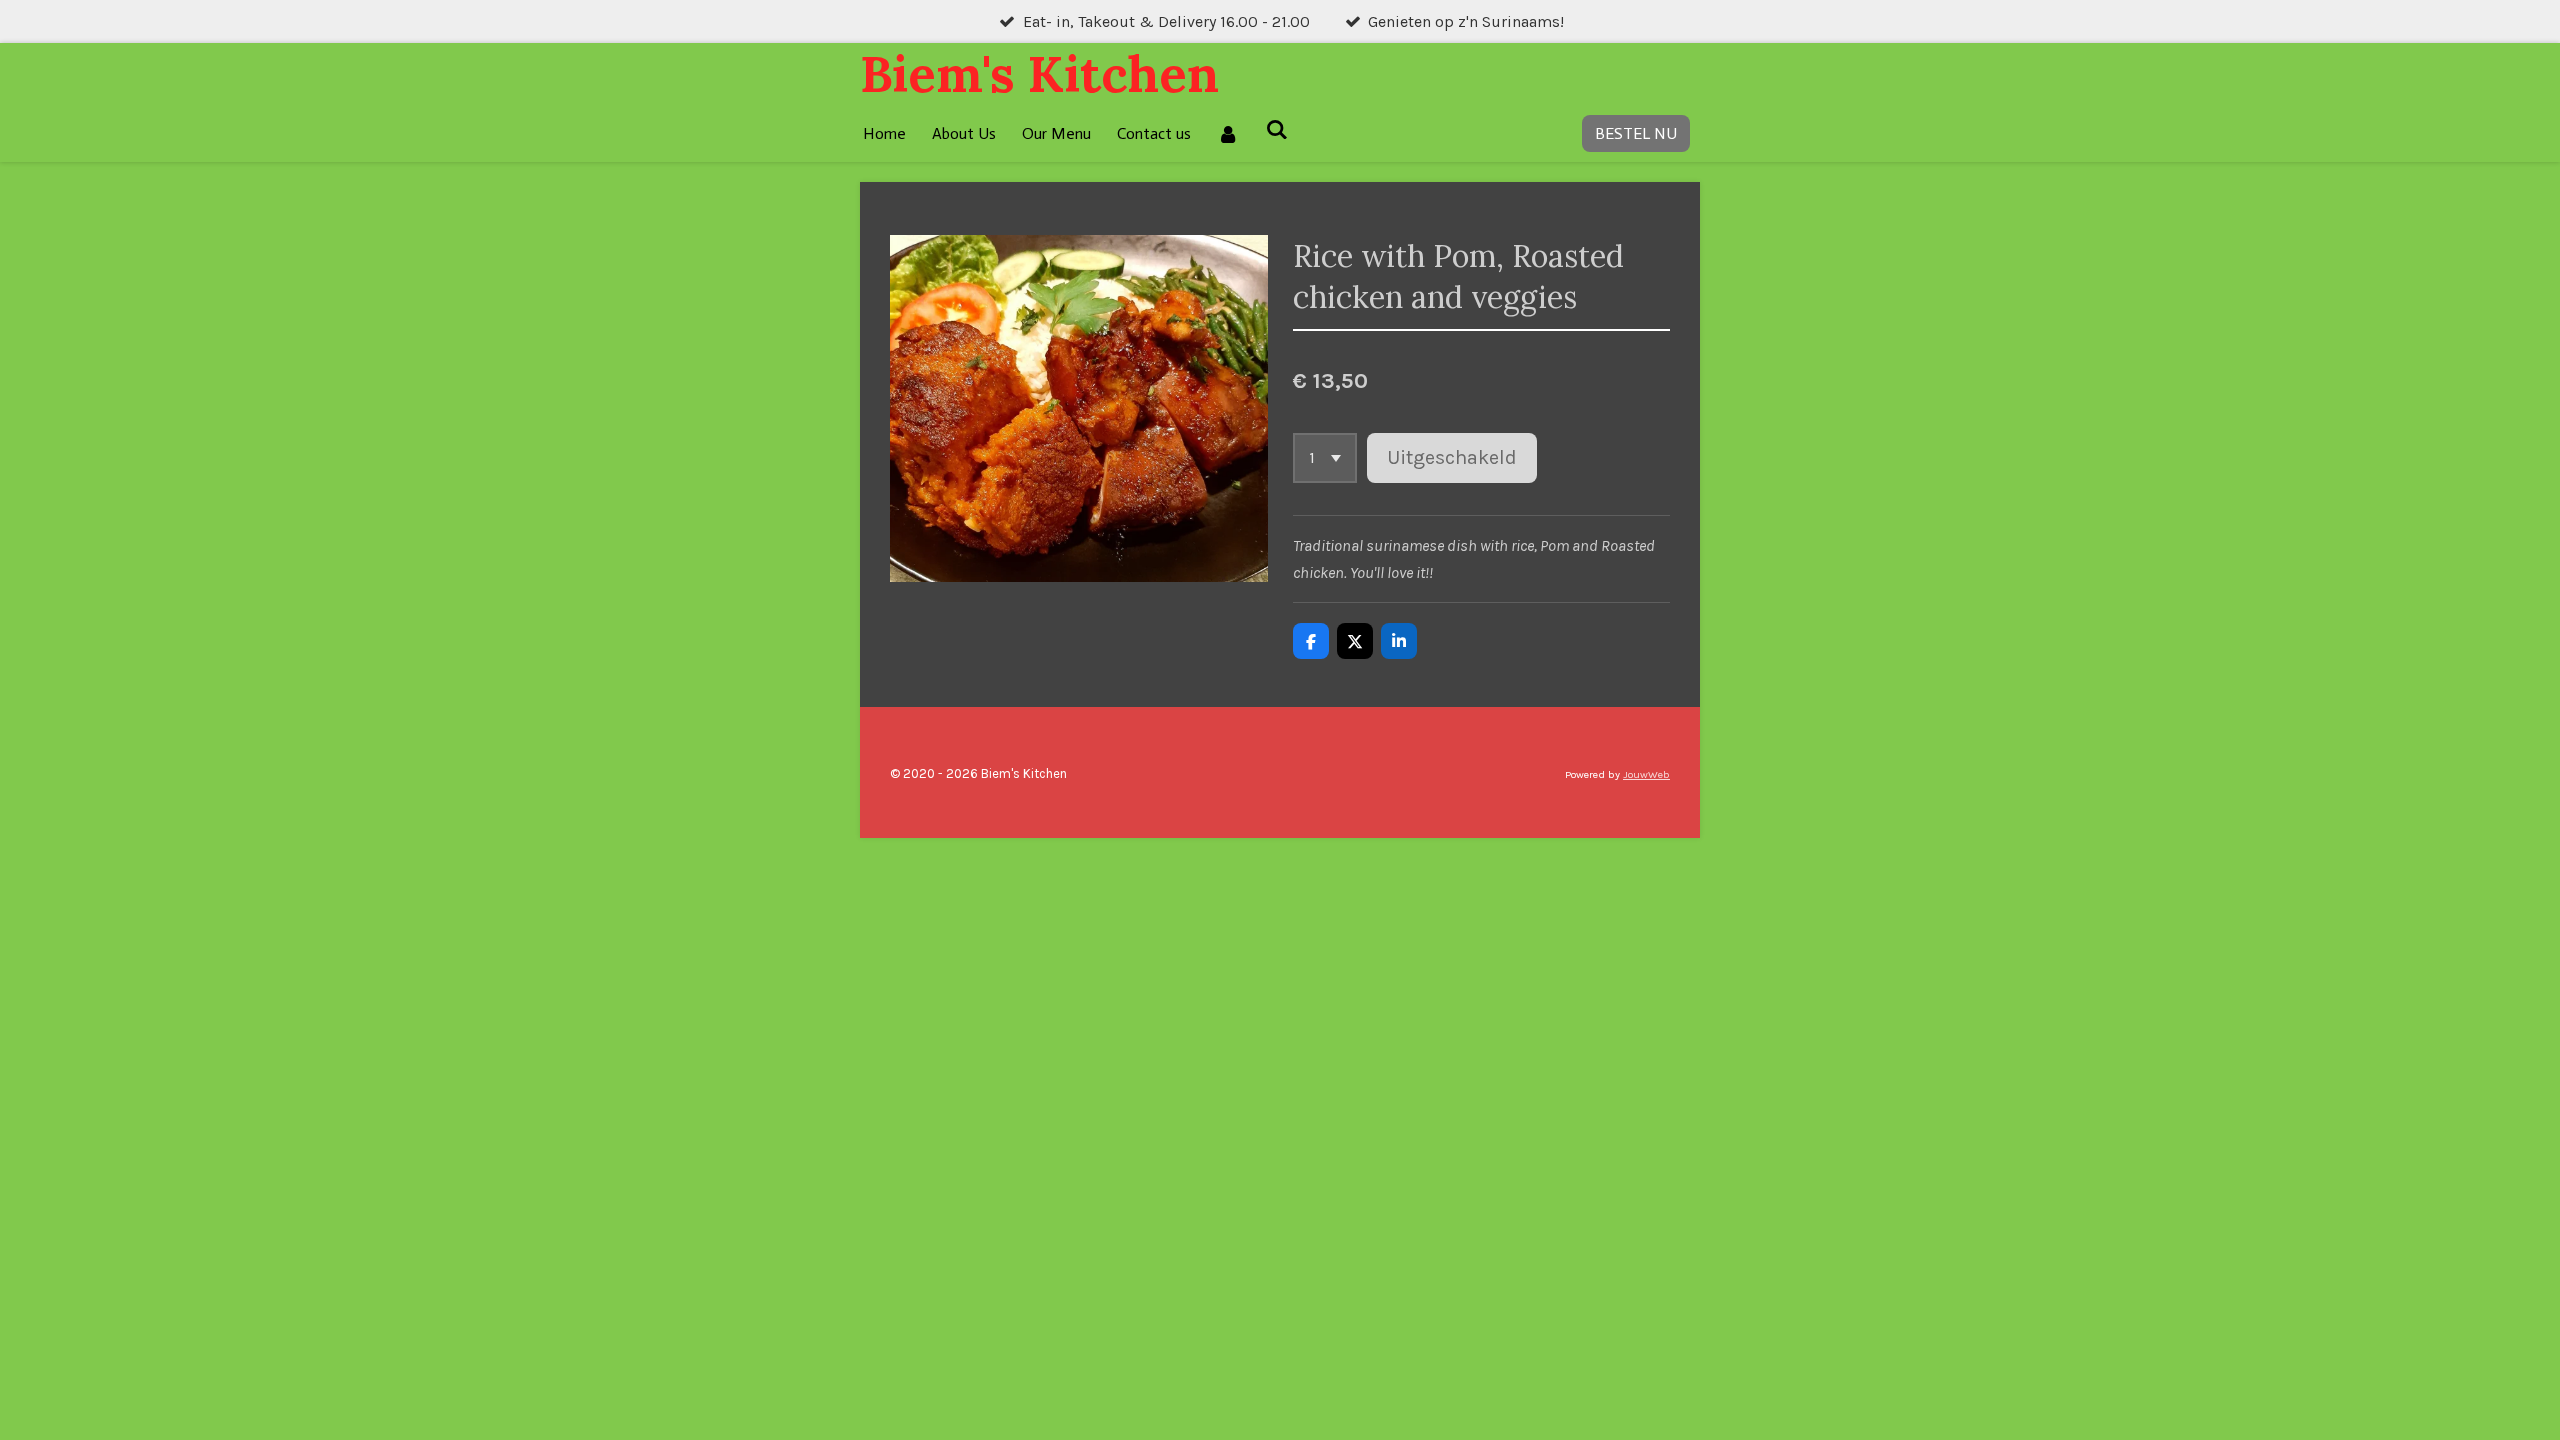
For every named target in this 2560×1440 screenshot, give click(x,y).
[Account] (1228, 133)
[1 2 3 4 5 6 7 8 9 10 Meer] (1325, 458)
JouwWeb (1646, 774)
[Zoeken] (1276, 129)
